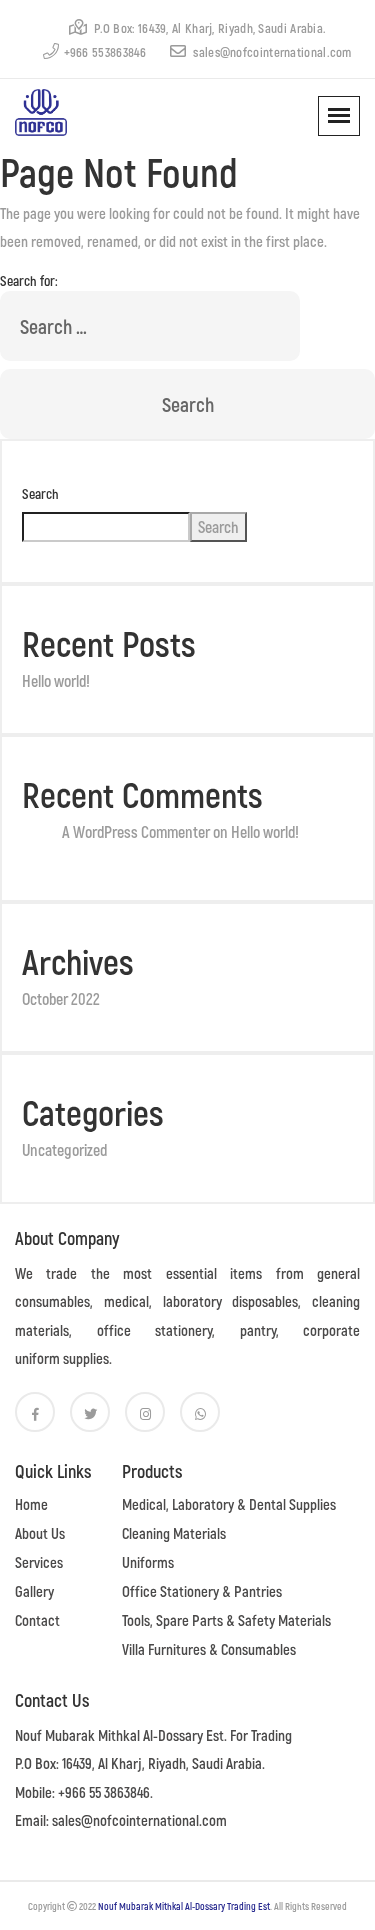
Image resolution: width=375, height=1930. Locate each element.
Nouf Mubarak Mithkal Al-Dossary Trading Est (184, 1906)
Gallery (34, 1591)
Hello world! (56, 680)
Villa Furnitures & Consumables (209, 1649)
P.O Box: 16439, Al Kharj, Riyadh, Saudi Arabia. (208, 28)
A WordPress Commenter (136, 831)
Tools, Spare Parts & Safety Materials (226, 1620)
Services (39, 1562)
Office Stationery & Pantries (202, 1591)
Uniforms (148, 1562)
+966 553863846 (105, 52)
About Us (40, 1533)
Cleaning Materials (174, 1533)
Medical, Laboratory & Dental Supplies (229, 1504)
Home (31, 1504)
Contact (37, 1620)
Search (40, 493)
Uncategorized (64, 1149)
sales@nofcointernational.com (271, 52)
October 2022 (61, 998)
